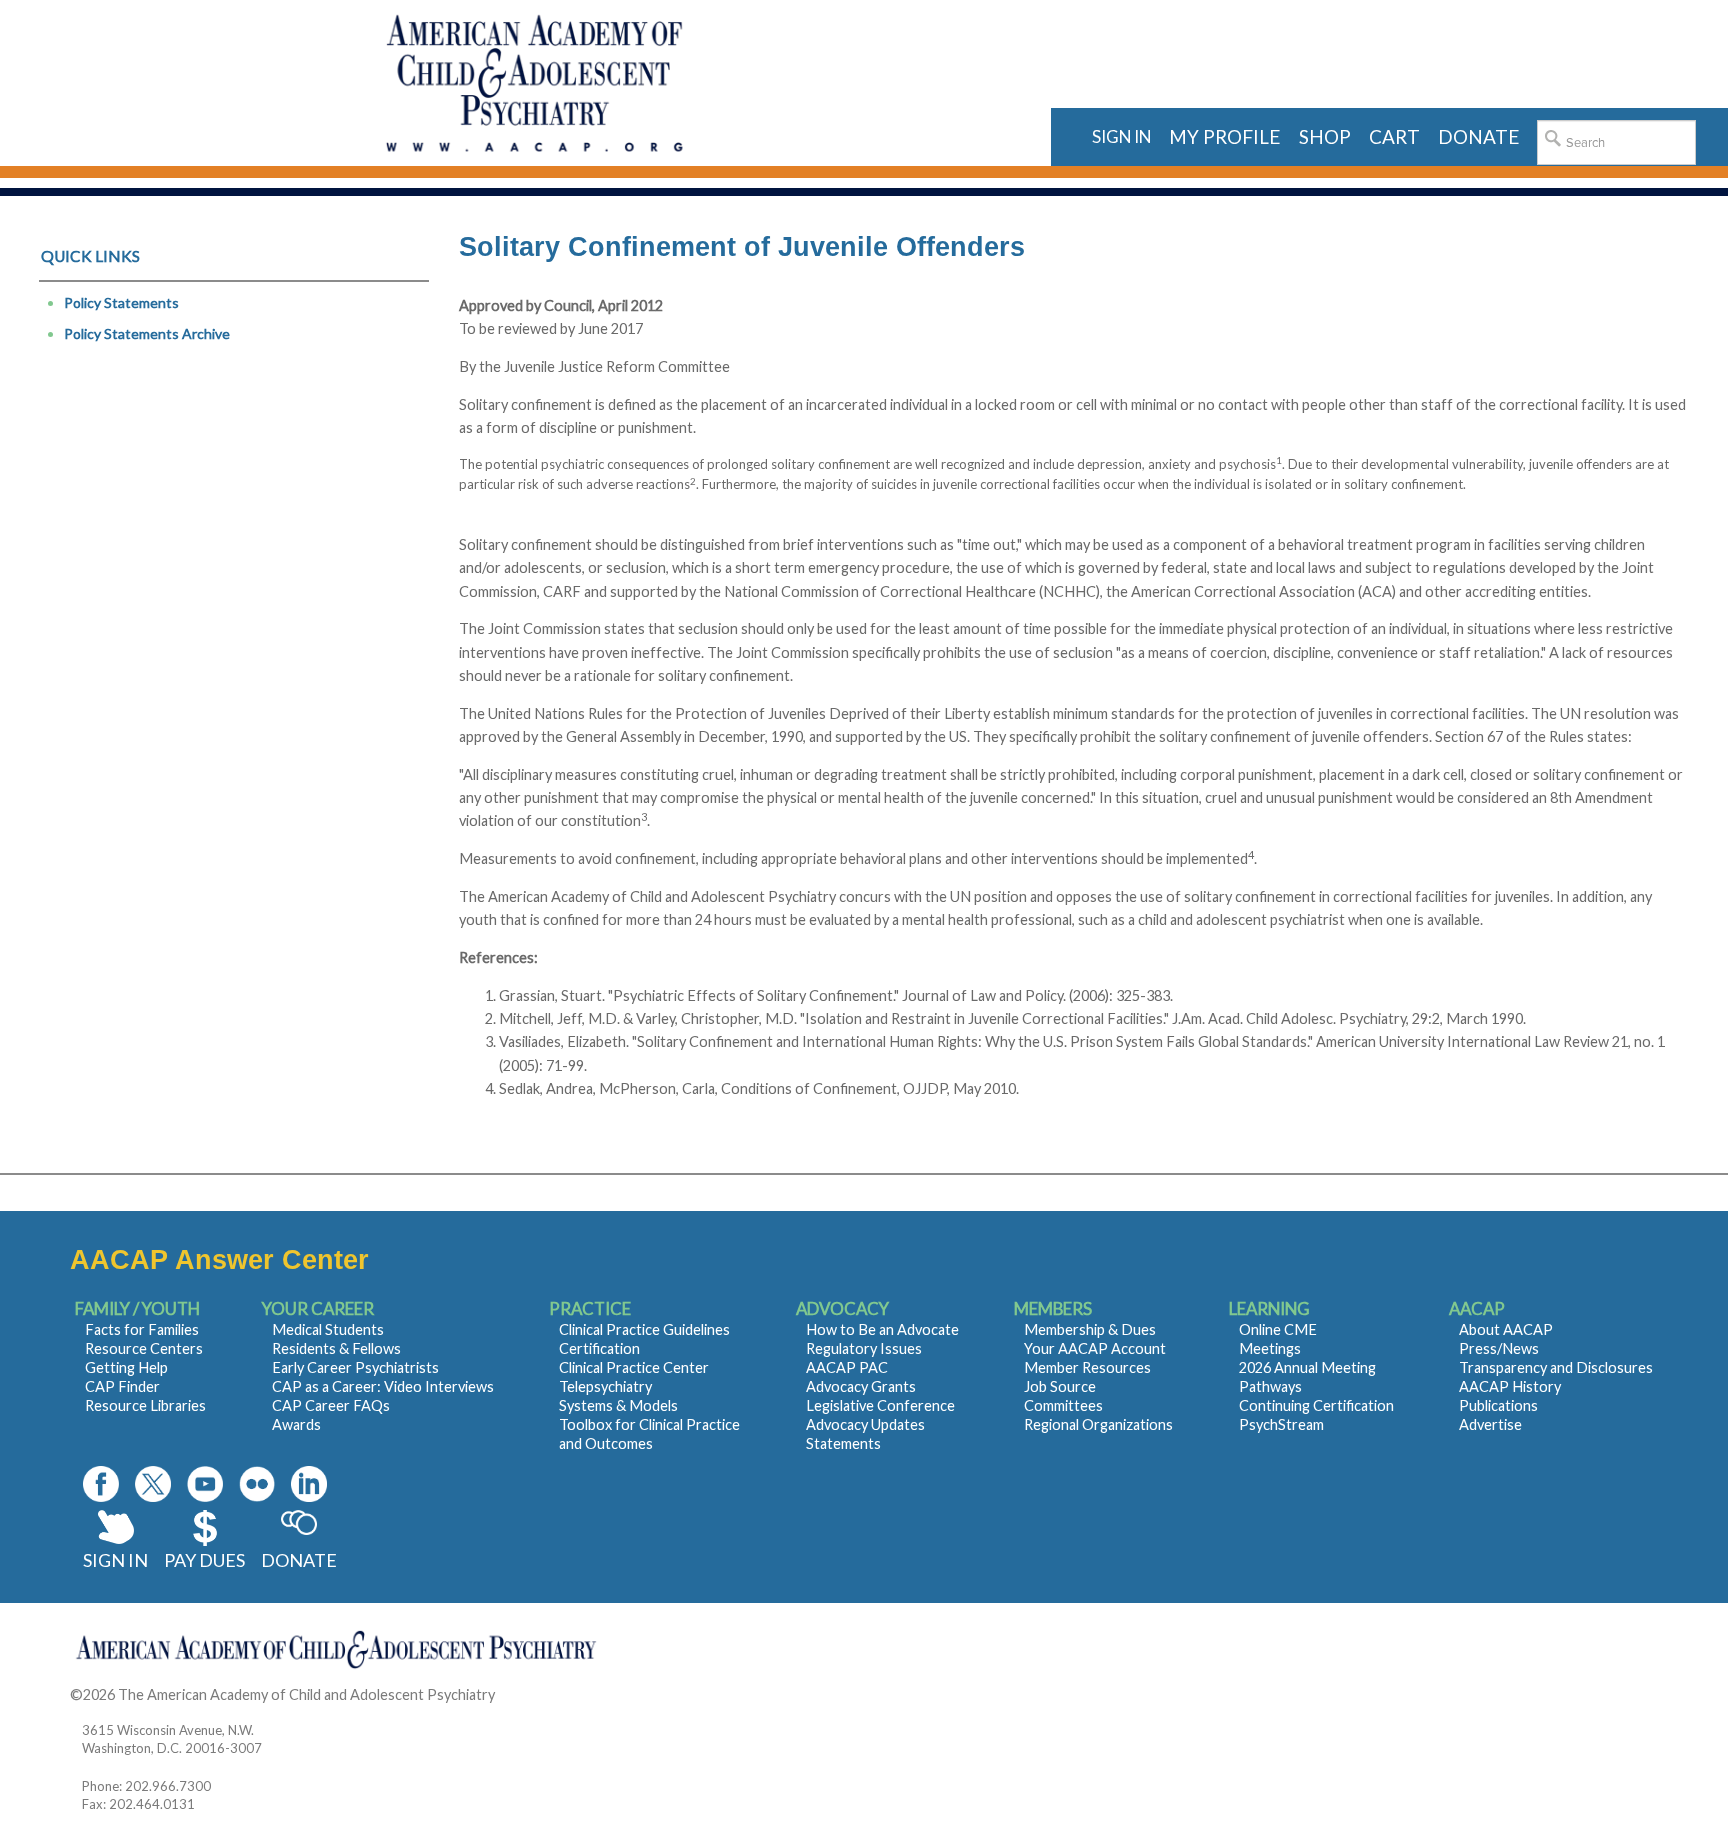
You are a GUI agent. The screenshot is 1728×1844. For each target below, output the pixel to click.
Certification (599, 1348)
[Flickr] (257, 1484)
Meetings (1270, 1348)
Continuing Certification (1316, 1405)
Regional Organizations (1098, 1424)
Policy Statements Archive (147, 333)
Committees (1063, 1405)
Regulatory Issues (864, 1348)
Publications (1498, 1405)
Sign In (115, 1560)
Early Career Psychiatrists (355, 1367)
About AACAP (1506, 1329)
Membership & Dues (1090, 1329)
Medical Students (328, 1329)
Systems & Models (618, 1405)
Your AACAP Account (1095, 1348)
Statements (843, 1443)
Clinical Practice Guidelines (644, 1329)
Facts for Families (142, 1329)
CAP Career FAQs (331, 1405)
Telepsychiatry (605, 1386)
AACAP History (1510, 1386)
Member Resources (1087, 1367)
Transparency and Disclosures (1556, 1367)
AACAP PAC (847, 1367)
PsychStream (1281, 1424)
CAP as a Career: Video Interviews (383, 1386)
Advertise (1490, 1424)
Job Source (1060, 1386)
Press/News (1499, 1348)
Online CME (1278, 1329)
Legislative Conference (880, 1405)
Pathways (1270, 1386)
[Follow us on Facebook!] (101, 1484)
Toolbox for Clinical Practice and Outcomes (649, 1434)
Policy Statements (121, 302)
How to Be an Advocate (882, 1329)
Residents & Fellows (336, 1348)
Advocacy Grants (861, 1386)
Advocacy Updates (865, 1424)
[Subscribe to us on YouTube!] (205, 1484)
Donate (299, 1560)
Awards (296, 1424)
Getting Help (126, 1367)
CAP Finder (122, 1386)
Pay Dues (204, 1560)
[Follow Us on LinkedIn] (309, 1484)
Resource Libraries (145, 1405)
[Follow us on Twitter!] (153, 1484)
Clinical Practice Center (634, 1367)
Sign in (1121, 136)
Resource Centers (144, 1348)
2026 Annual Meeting (1307, 1367)
